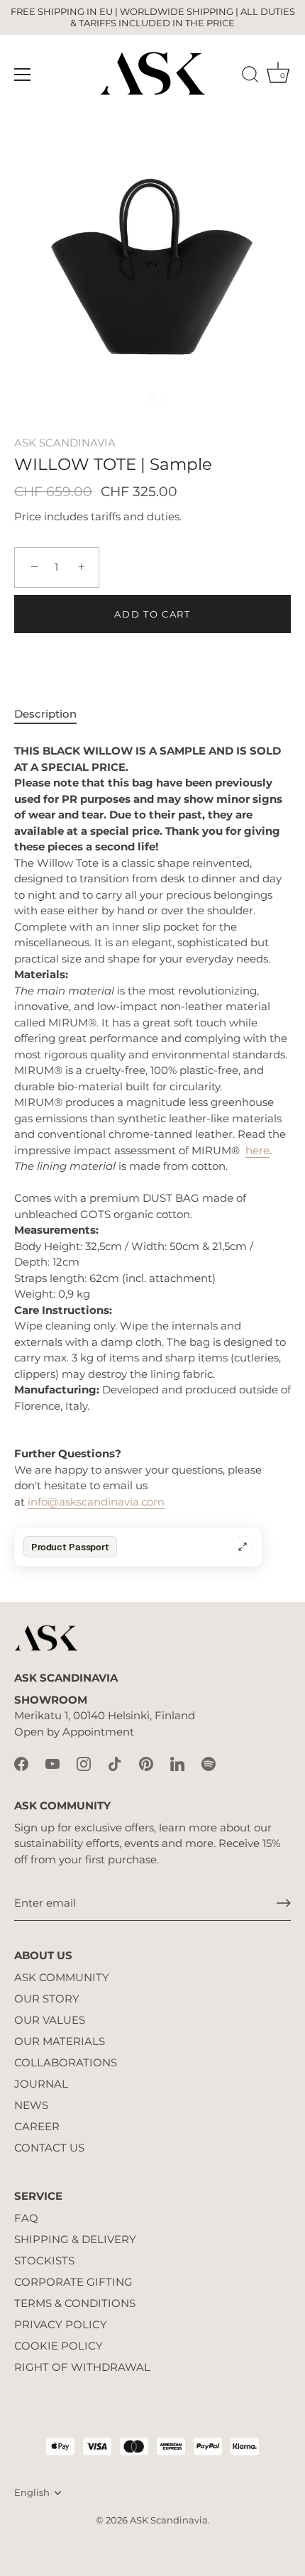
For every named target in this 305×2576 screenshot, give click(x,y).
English (32, 2493)
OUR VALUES (50, 2020)
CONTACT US (49, 2148)
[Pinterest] (146, 1764)
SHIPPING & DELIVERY (75, 2239)
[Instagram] (84, 1764)
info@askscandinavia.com (96, 1502)
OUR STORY (47, 1999)
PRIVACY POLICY (61, 2324)
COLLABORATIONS (66, 2062)
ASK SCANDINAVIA (65, 443)
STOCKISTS (44, 2260)
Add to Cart (152, 614)
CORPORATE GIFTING (73, 2282)
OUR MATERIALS (60, 2041)
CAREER (37, 2126)
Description (45, 714)
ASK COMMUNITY (62, 1977)
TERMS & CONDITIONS (75, 2303)
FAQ (26, 2218)
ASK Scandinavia (169, 2520)
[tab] (52, 714)
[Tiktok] (115, 1764)
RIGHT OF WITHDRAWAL (82, 2367)
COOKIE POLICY (59, 2346)
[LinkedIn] (177, 1764)
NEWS (31, 2105)
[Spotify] (209, 1764)
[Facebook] (21, 1764)
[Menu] (23, 75)
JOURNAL (41, 2084)
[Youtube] (52, 1764)
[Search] (250, 77)
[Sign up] (284, 1903)
